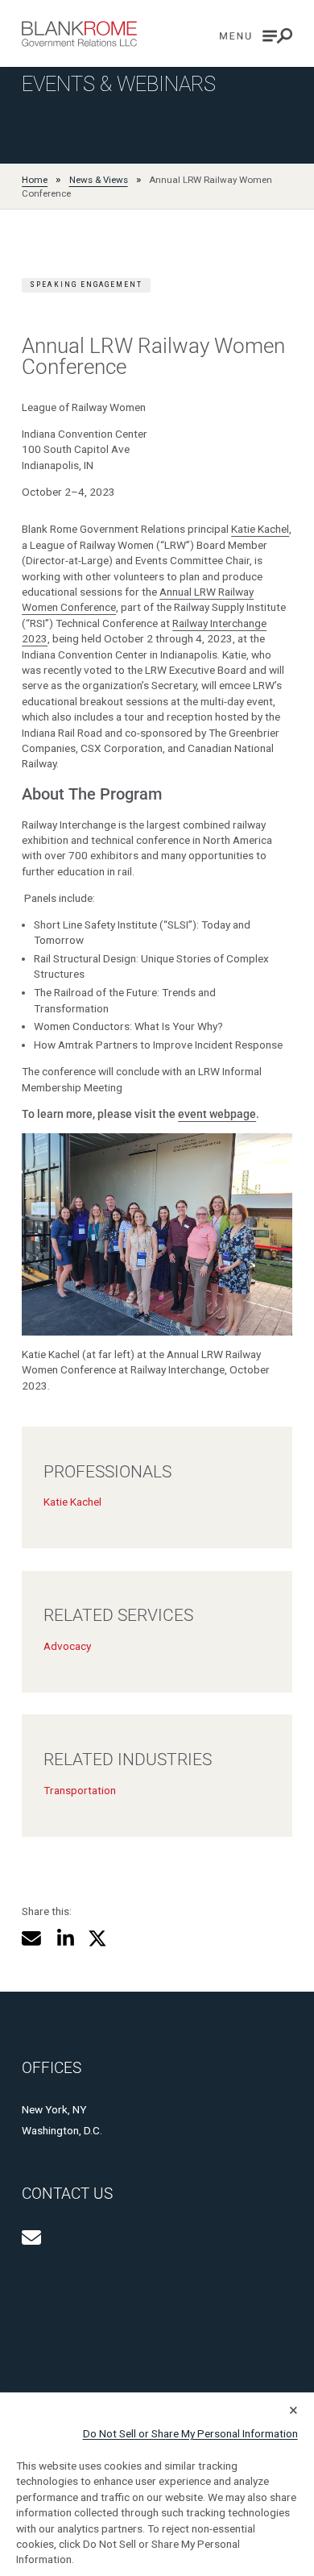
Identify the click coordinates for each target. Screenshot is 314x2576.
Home (35, 180)
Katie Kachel (260, 529)
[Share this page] (31, 1938)
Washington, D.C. (62, 2130)
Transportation (80, 1790)
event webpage (217, 1114)
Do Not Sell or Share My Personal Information (190, 2433)
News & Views (99, 180)
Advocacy (67, 1646)
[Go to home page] (79, 34)
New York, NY (54, 2109)
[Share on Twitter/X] (97, 1938)
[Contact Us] (31, 2237)
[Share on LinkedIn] (65, 1938)
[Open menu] (256, 36)
